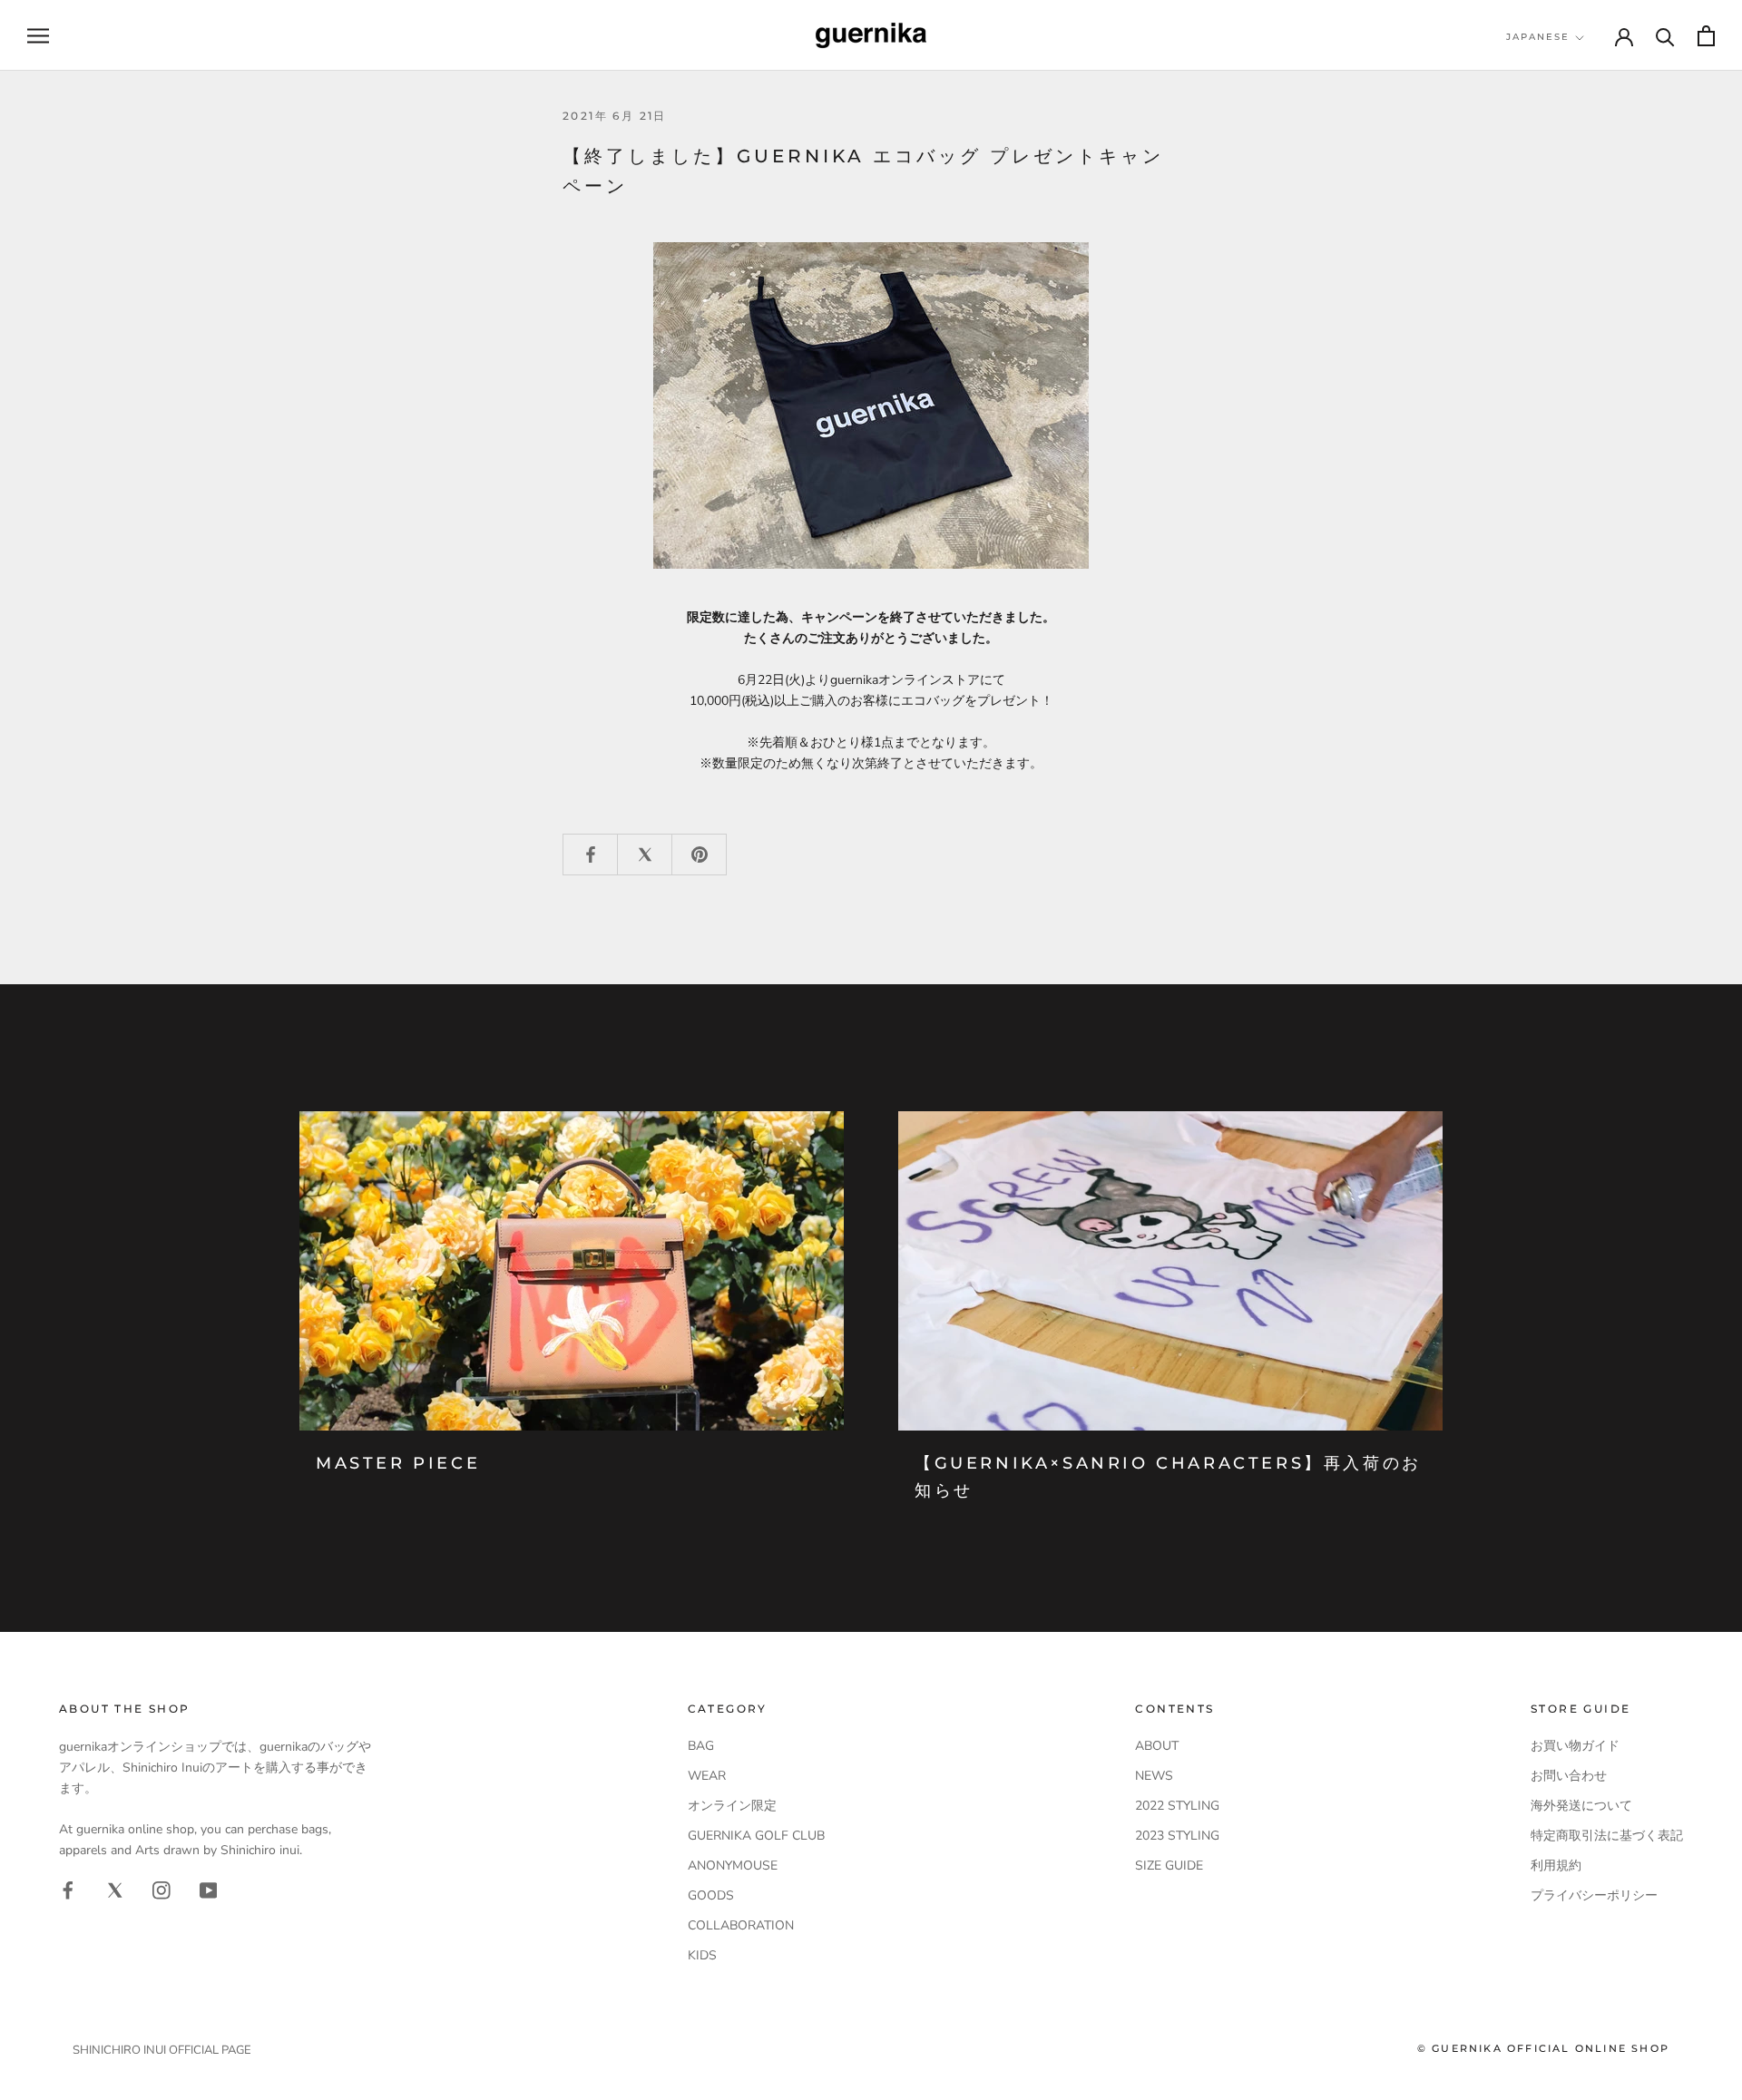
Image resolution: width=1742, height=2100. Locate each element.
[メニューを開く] (38, 36)
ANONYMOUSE (733, 1866)
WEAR (707, 1776)
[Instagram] (161, 1890)
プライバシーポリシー (1594, 1895)
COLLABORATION (741, 1925)
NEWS (1154, 1776)
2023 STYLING (1177, 1836)
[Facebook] (68, 1890)
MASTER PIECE (398, 1463)
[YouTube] (209, 1890)
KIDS (702, 1955)
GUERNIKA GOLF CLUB (756, 1836)
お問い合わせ (1569, 1776)
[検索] (1665, 36)
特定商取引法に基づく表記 (1607, 1836)
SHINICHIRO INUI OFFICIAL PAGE (162, 2050)
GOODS (711, 1895)
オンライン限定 (732, 1806)
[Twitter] (115, 1890)
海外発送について (1581, 1806)
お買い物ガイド (1575, 1746)
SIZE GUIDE (1169, 1866)
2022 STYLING (1177, 1806)
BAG (701, 1746)
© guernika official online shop (1543, 2048)
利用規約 (1556, 1866)
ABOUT (1157, 1746)
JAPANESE (1538, 37)
